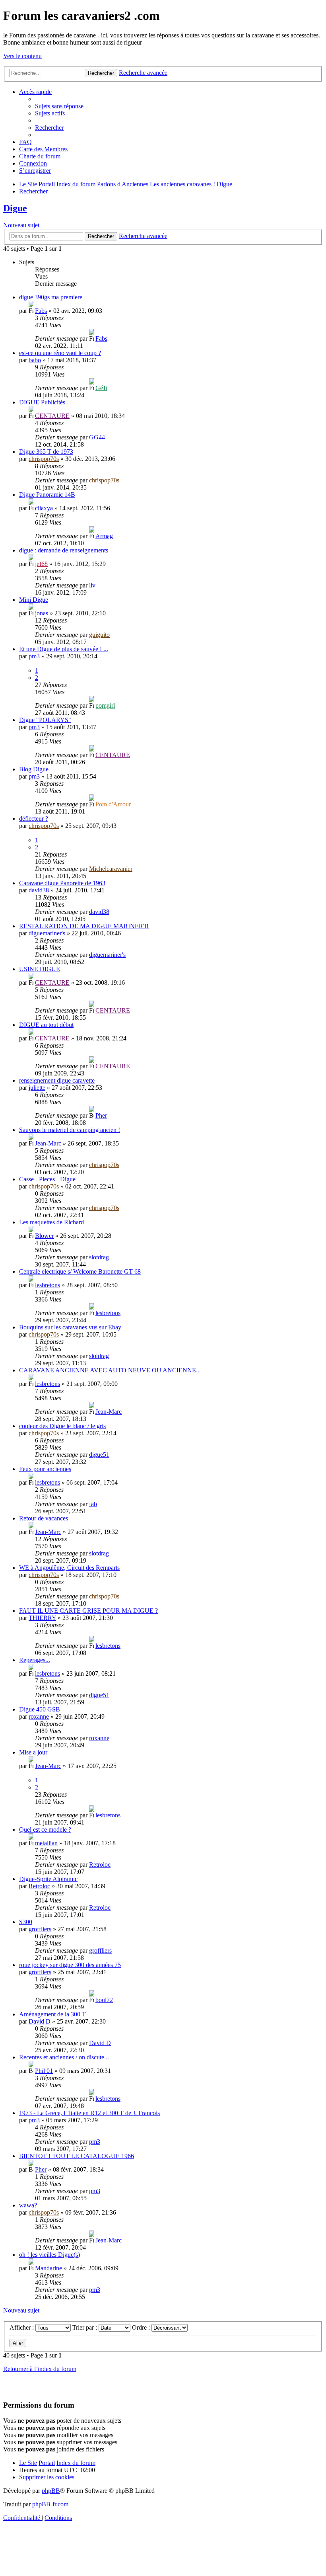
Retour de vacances (44, 1518)
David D (40, 2021)
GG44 (97, 437)
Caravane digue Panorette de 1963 (62, 883)
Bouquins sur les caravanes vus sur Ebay (70, 1327)
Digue (15, 208)
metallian (46, 1843)
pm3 (34, 656)
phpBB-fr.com (50, 2504)
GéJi (101, 388)
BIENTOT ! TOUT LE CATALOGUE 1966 (77, 2156)
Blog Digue (34, 769)
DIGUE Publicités (42, 402)
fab (93, 1504)
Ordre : (142, 2327)
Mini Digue (34, 600)
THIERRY (42, 1618)
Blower (44, 1236)
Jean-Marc (48, 1143)
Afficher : (22, 2327)
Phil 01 (44, 2071)
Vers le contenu (22, 56)
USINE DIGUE (40, 969)
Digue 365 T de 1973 (46, 452)
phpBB (51, 2491)
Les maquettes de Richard (51, 1222)
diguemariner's (47, 933)
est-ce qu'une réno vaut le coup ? (60, 353)
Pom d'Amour (113, 804)
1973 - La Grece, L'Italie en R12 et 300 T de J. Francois (89, 2113)
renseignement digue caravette (57, 1080)
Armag (104, 536)
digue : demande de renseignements (64, 550)
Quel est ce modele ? (45, 1830)
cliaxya (44, 508)
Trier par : (85, 2327)
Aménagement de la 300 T (52, 2014)
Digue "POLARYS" (45, 720)
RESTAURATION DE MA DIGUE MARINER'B (84, 926)
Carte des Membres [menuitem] (43, 149)
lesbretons (48, 1285)
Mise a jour (33, 1752)
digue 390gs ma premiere (51, 297)
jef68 (41, 564)
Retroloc (100, 1865)
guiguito (99, 635)
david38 (39, 890)
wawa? (28, 2205)
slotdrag (99, 1257)
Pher (101, 1115)
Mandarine (49, 2268)
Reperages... (35, 1660)
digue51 (99, 1455)
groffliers (40, 1929)
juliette (37, 1088)
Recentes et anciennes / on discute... (64, 2057)
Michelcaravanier (111, 869)
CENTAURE (52, 416)
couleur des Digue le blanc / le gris (62, 1426)
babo (35, 360)
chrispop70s (44, 459)
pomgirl (105, 705)
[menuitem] (59, 106)
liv (92, 585)
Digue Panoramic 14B (47, 495)
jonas (42, 613)
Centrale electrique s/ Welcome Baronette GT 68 (80, 1271)
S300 (26, 1922)
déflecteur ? (34, 819)
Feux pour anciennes (45, 1469)
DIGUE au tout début (46, 1025)
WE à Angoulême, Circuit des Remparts (69, 1568)
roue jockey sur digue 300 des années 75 (70, 1965)
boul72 (104, 2000)
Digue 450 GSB (40, 1709)
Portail (47, 184)
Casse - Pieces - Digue (47, 1179)
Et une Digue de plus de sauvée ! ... (64, 649)
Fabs (41, 311)
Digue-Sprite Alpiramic (48, 1879)
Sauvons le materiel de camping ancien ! (70, 1130)
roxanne (39, 1716)
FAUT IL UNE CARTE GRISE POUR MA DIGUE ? (88, 1611)
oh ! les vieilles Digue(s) (49, 2255)
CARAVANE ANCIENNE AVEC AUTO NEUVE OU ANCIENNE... (110, 1370)
